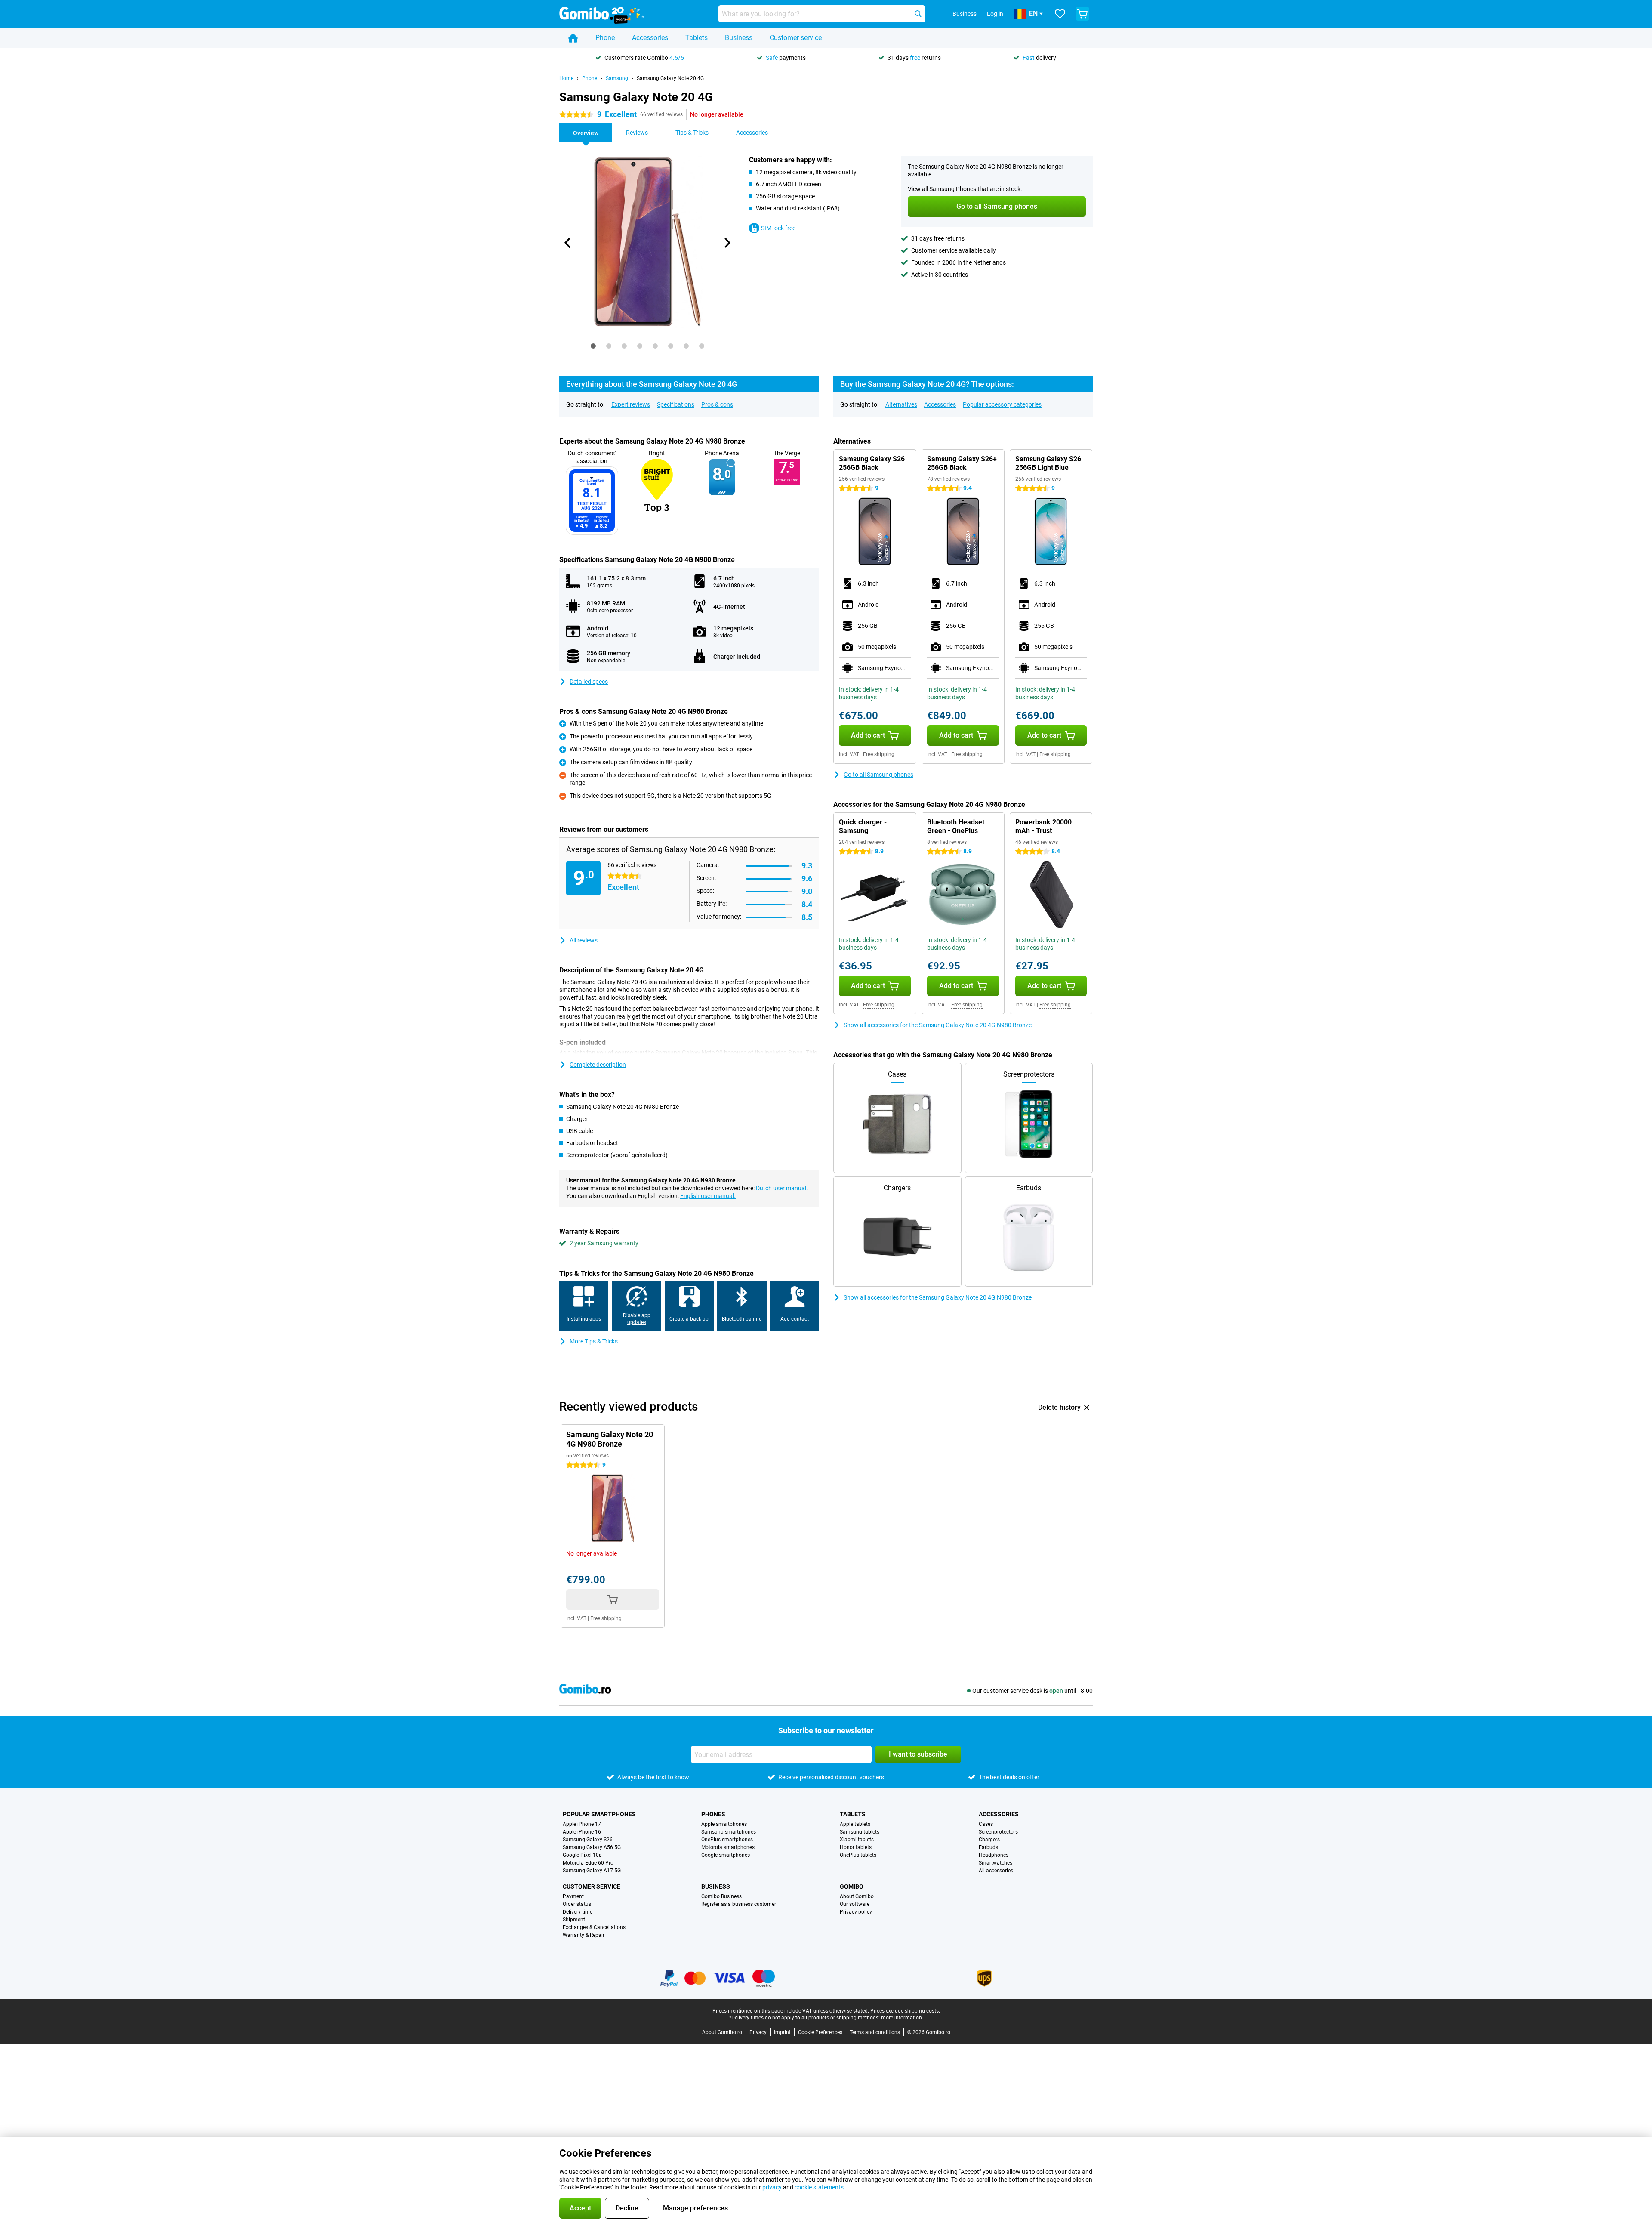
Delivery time (578, 1912)
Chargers (989, 1840)
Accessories (650, 38)
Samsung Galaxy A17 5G (592, 1871)
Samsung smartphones (729, 1832)
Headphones (994, 1855)
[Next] (727, 243)
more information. (902, 2018)
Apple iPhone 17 (582, 1824)
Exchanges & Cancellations (594, 1927)
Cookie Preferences (820, 2032)
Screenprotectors (998, 1832)
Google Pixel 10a (582, 1855)
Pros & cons (717, 404)
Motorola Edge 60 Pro (588, 1863)
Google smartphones (726, 1855)
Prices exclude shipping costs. (905, 2011)
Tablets (697, 38)
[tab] (593, 346)
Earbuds (988, 1847)
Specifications (676, 404)
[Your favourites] (1060, 14)
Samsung (617, 78)
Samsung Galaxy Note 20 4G (670, 78)
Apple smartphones (724, 1824)
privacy (772, 2187)
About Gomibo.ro (722, 2032)
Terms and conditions (875, 2032)
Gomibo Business (721, 1896)
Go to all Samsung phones (878, 775)
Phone (605, 38)
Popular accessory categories (1002, 404)
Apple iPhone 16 (582, 1832)
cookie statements (819, 2187)
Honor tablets (856, 1847)
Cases (986, 1824)
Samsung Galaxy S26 (588, 1840)
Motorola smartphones (728, 1847)
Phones (713, 1814)
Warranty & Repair (584, 1935)
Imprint (782, 2032)
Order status (577, 1904)
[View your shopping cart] (1082, 14)
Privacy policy (856, 1912)
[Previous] (568, 243)
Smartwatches (996, 1863)
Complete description (598, 1065)
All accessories (996, 1871)
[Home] (573, 38)
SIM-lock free (778, 228)
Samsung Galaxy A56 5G (592, 1847)
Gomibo (852, 1886)
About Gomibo (857, 1896)
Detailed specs (589, 682)
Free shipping (879, 754)
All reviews (584, 940)
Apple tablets (855, 1824)
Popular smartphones (599, 1814)
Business (739, 38)
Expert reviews (631, 404)
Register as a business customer (739, 1904)
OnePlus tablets (858, 1855)
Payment (573, 1896)
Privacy (758, 2032)
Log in (995, 14)
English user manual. (708, 1196)
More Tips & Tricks (594, 1341)
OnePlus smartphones (727, 1840)
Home (566, 78)
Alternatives (901, 404)
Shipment (574, 1920)
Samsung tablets (860, 1832)
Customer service (796, 38)
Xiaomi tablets (857, 1840)
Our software (855, 1904)
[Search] (918, 14)
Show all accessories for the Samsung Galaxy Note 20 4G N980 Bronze (938, 1025)
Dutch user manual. (782, 1188)
